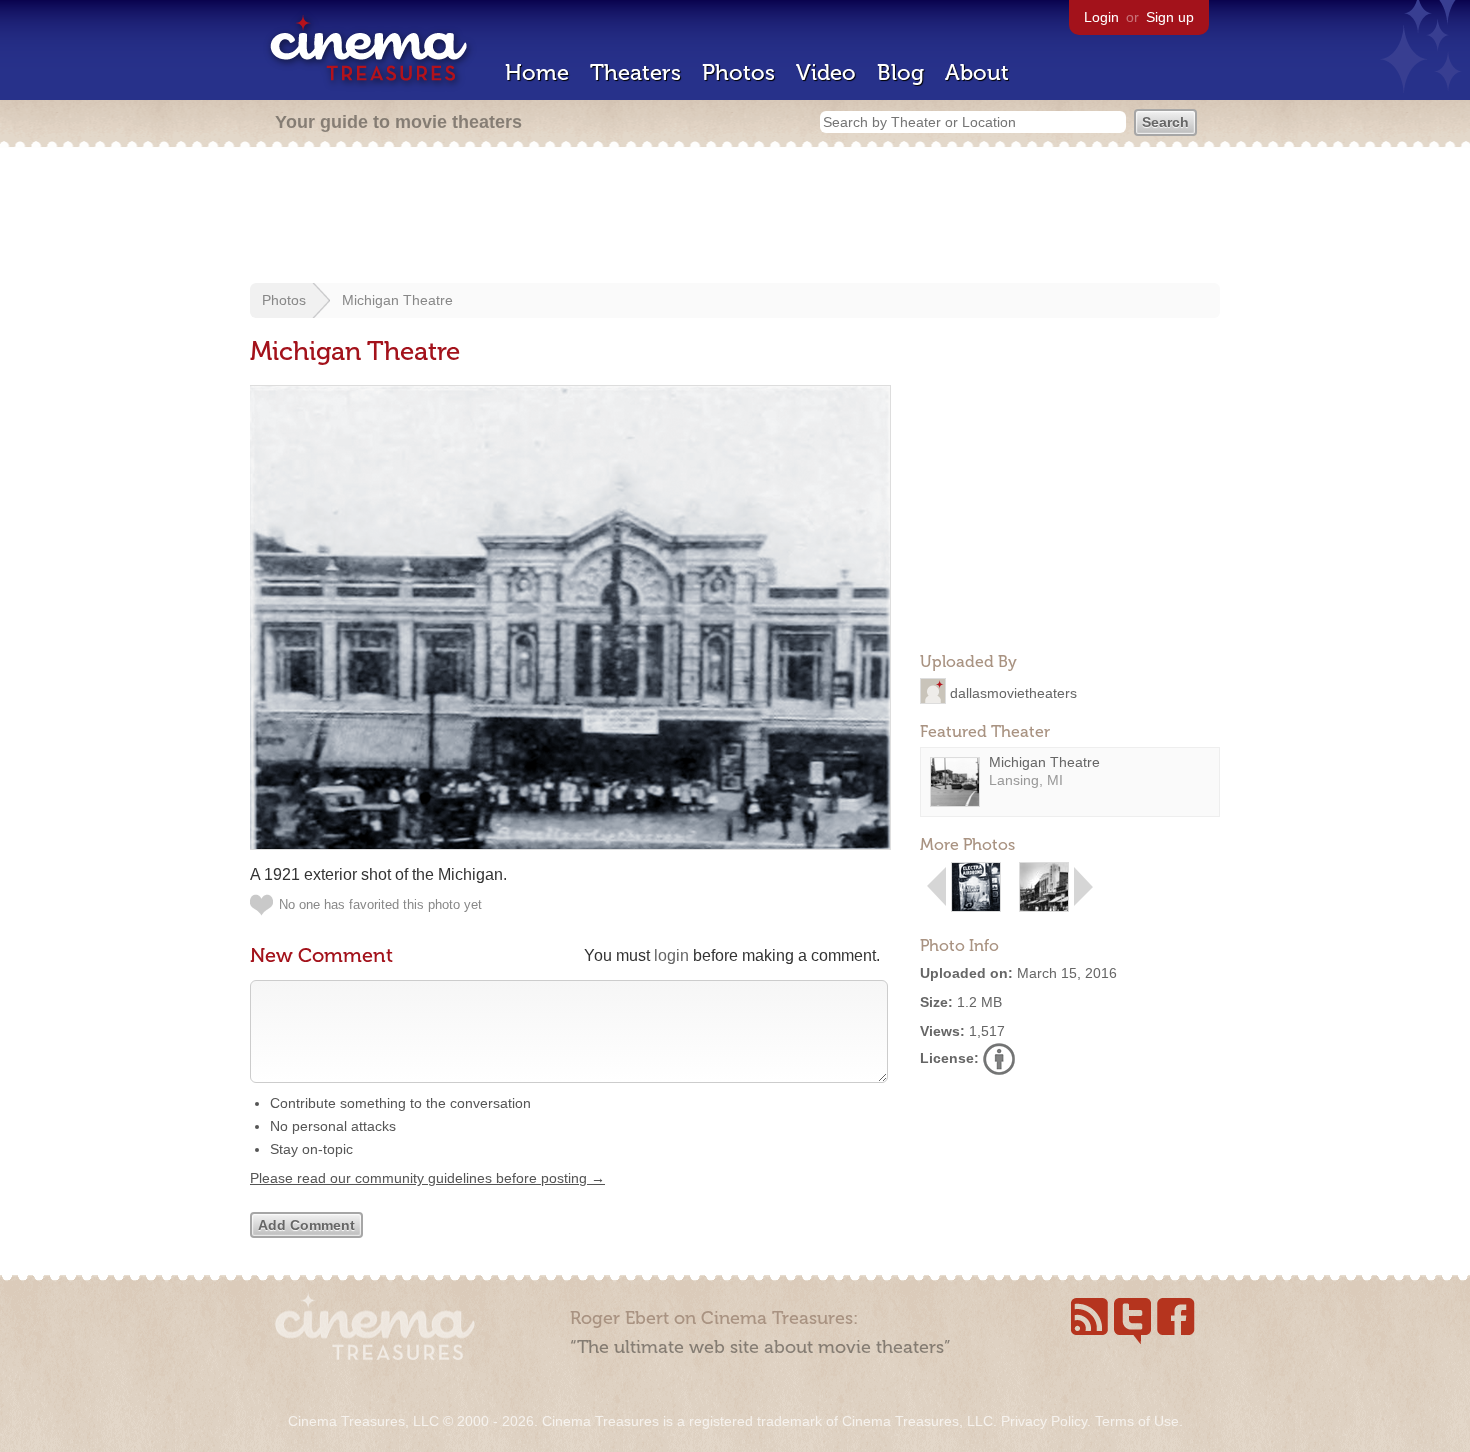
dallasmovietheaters (1013, 692)
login (671, 955)
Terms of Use (1137, 1421)
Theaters (635, 72)
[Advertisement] (735, 217)
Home (537, 72)
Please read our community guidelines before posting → (427, 1178)
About (977, 72)
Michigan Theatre (397, 300)
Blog (900, 72)
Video (826, 72)
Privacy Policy (1044, 1421)
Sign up (1170, 17)
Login (1101, 17)
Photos (738, 72)
